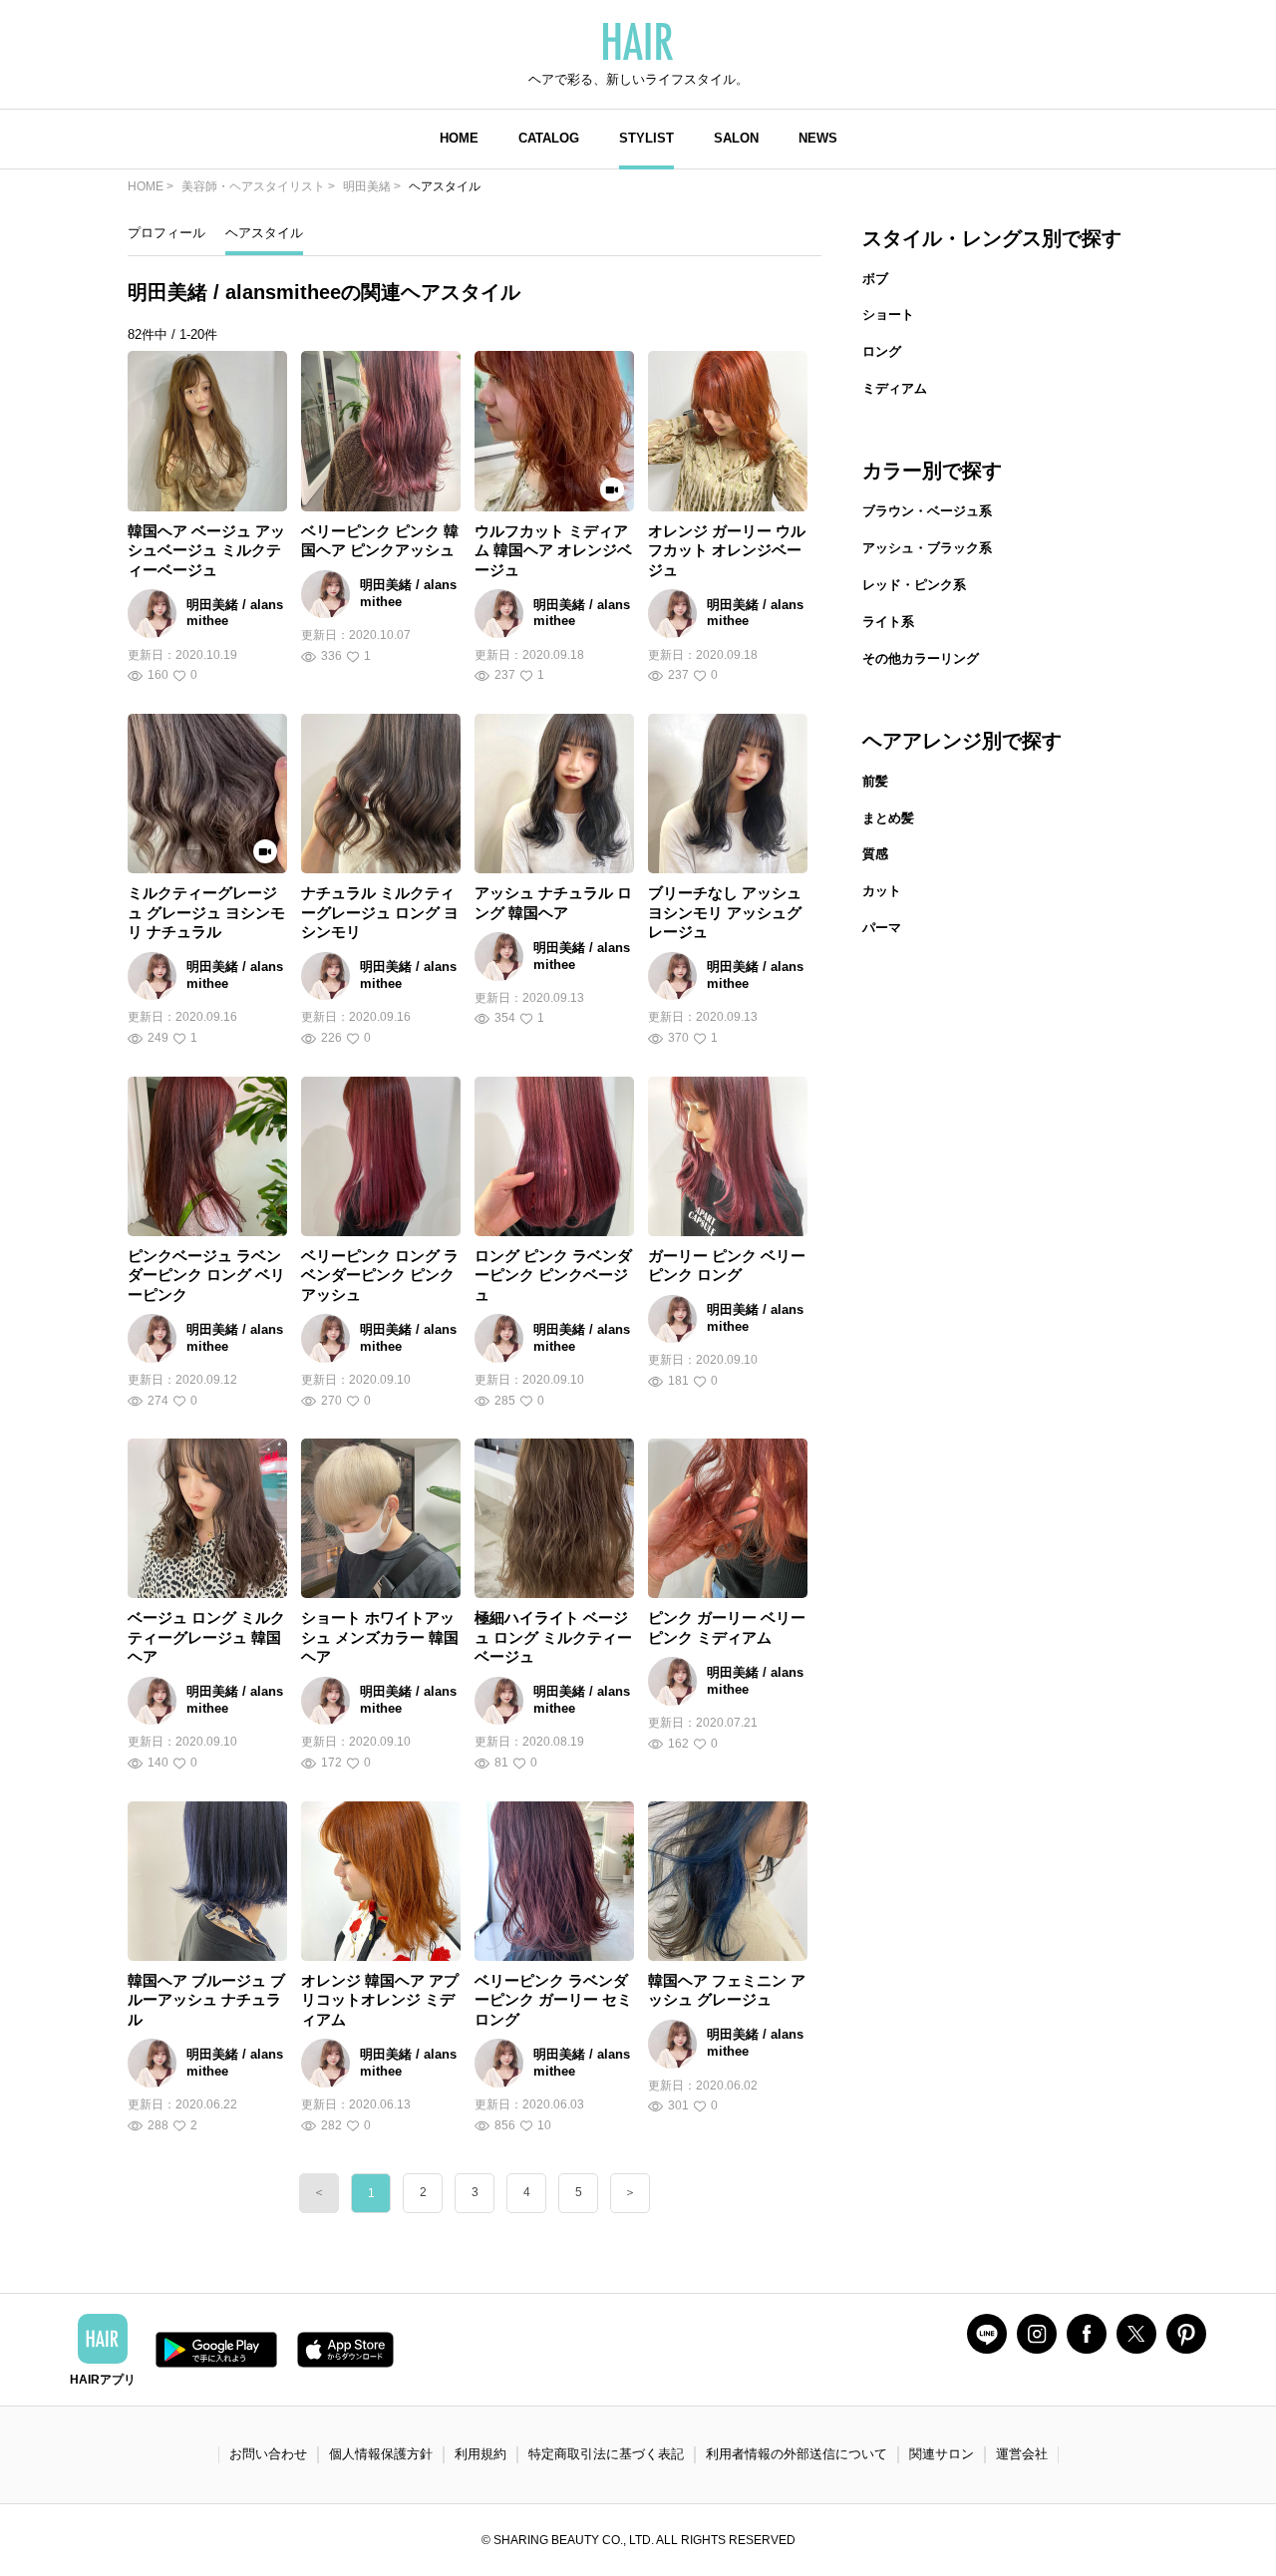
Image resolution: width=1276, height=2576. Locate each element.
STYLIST (646, 138)
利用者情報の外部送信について (797, 2454)
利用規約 (480, 2454)
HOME (459, 138)
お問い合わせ (268, 2454)
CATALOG (549, 138)
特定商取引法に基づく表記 (606, 2454)
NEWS (818, 138)
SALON (736, 138)
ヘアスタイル (264, 233)
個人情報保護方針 (381, 2454)
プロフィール (166, 233)
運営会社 (1022, 2454)
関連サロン (942, 2454)
